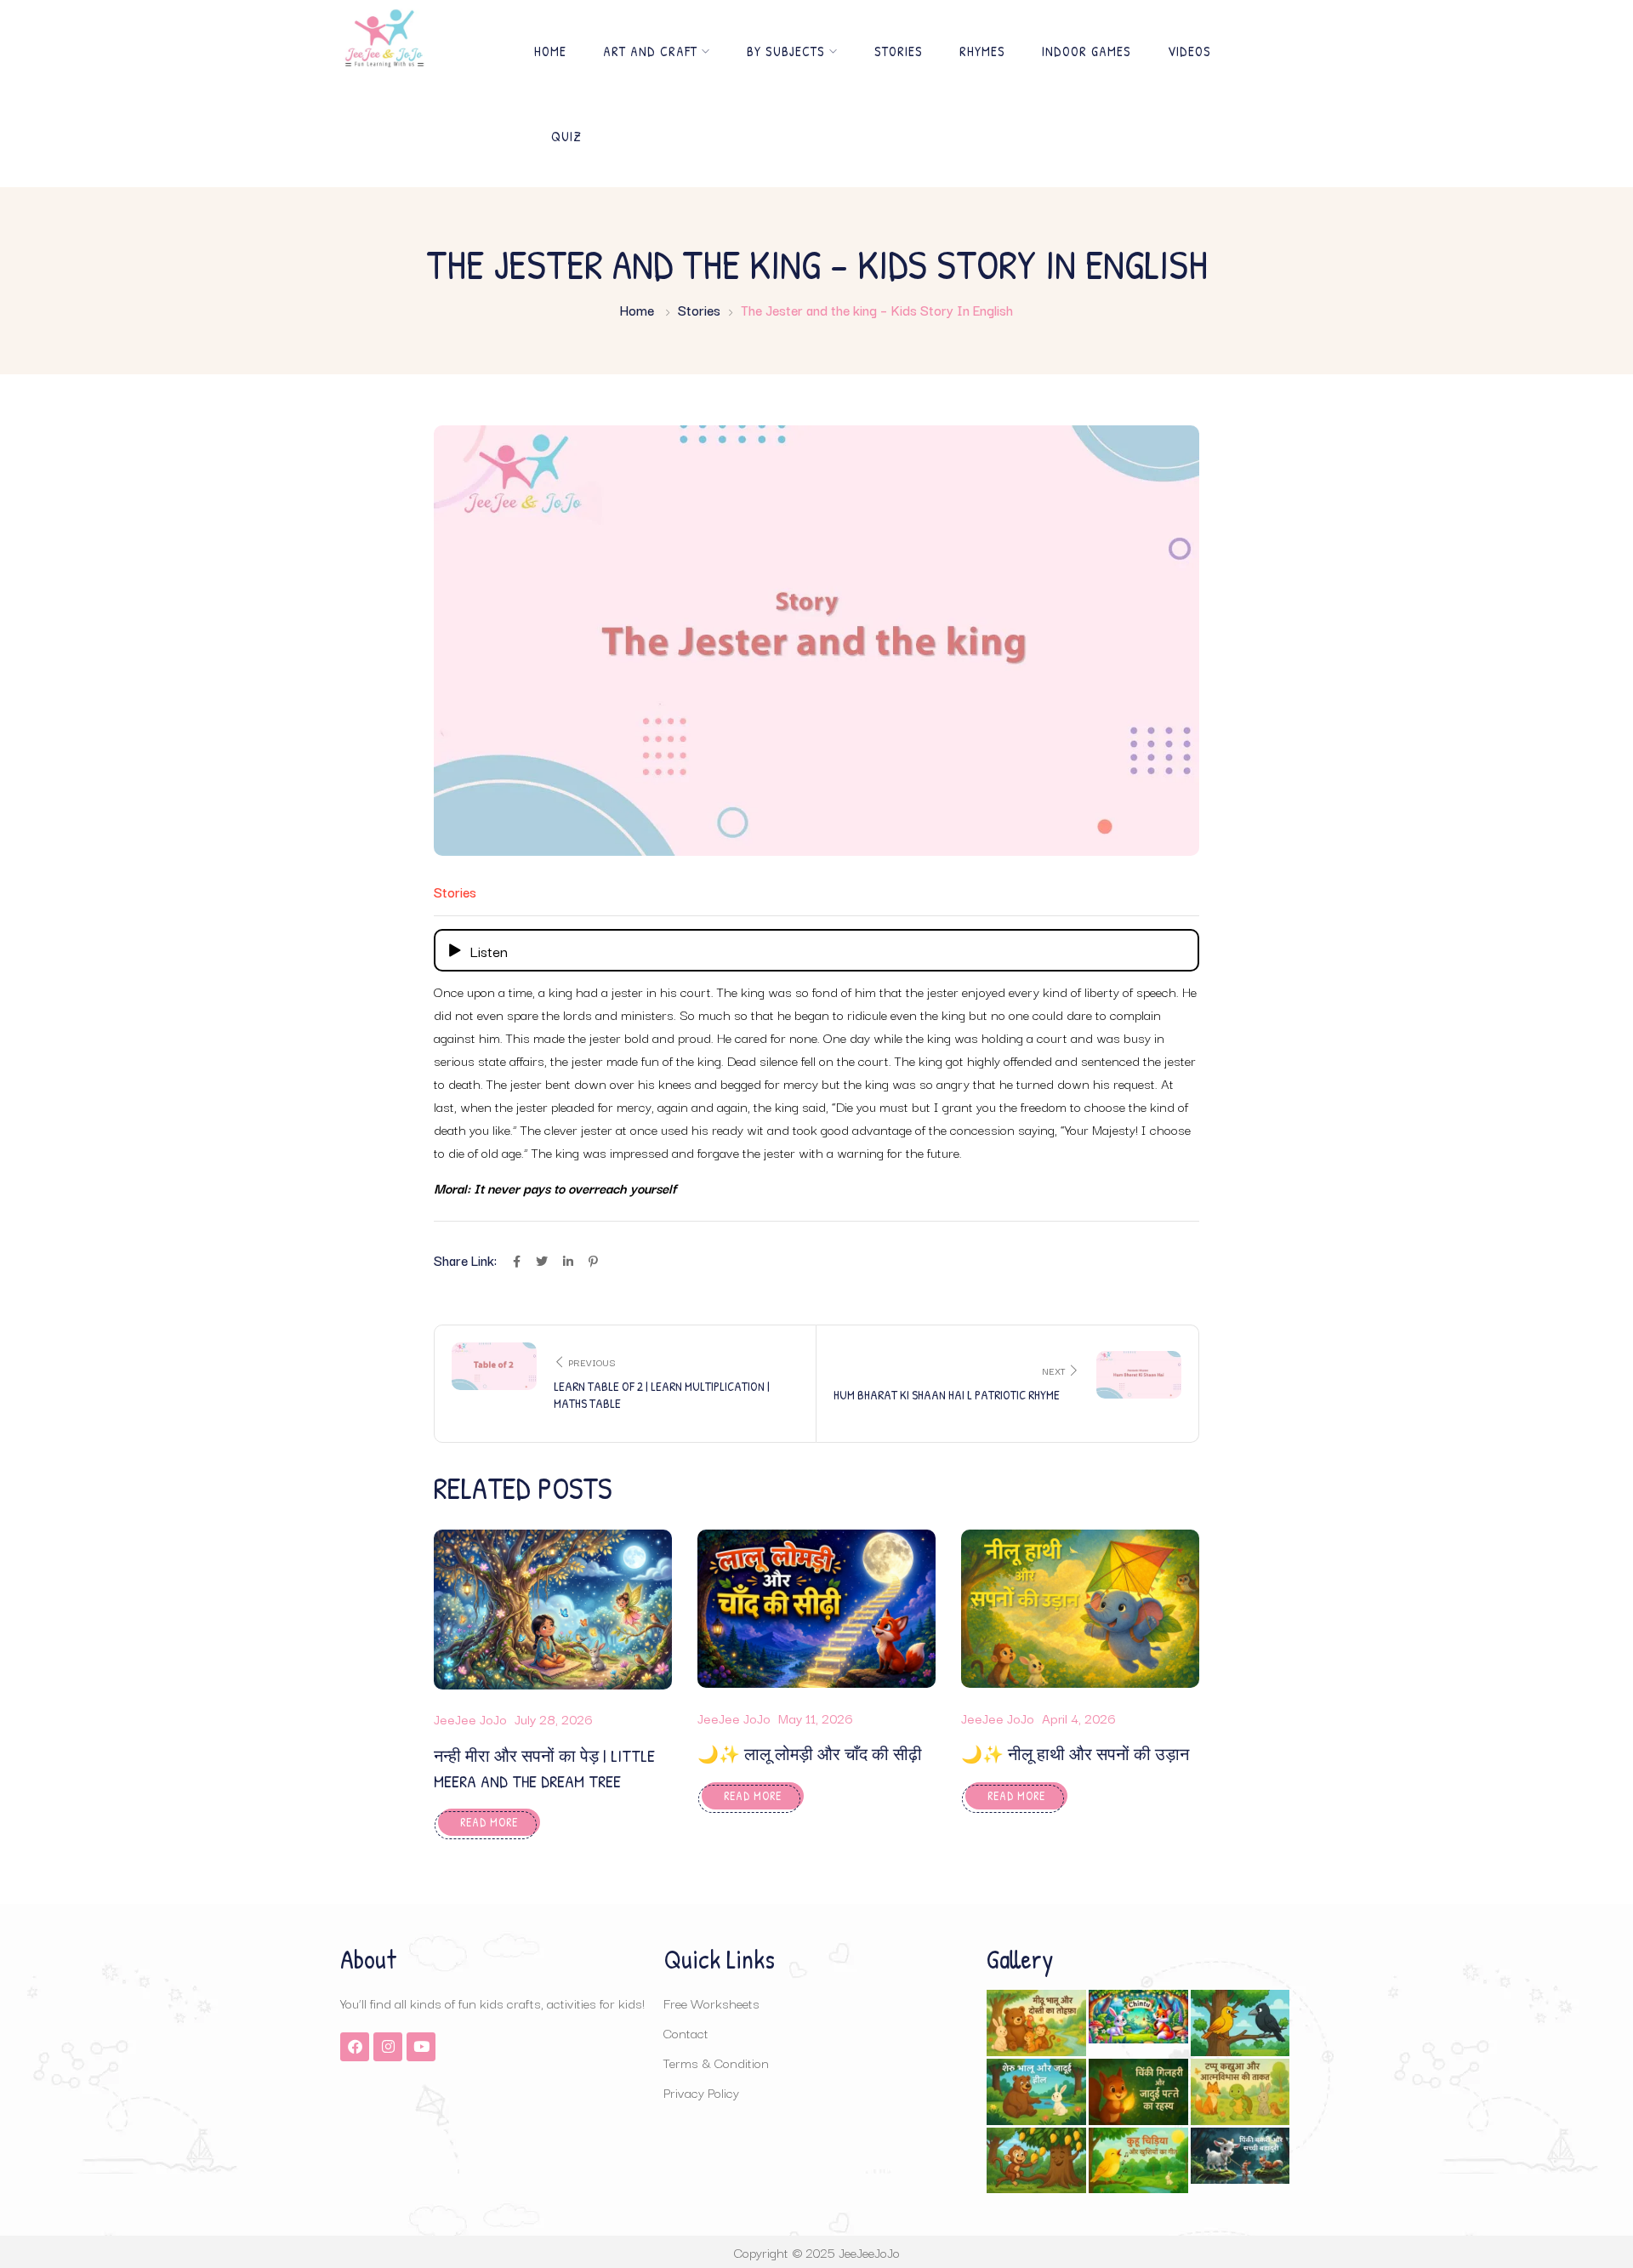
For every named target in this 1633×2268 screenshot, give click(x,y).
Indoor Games (1087, 51)
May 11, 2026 (816, 1718)
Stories (899, 51)
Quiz (566, 136)
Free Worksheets (711, 2003)
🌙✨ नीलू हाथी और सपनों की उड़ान (1075, 1754)
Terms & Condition (716, 2062)
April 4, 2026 (1079, 1718)
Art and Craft (650, 51)
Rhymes (982, 51)
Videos (1189, 51)
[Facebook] (355, 2047)
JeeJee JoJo (470, 1718)
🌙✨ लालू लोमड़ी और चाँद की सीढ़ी (810, 1754)
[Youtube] (421, 2047)
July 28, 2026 (554, 1718)
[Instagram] (388, 2047)
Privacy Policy (701, 2092)
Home (550, 51)
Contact (686, 2032)
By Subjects (786, 51)
